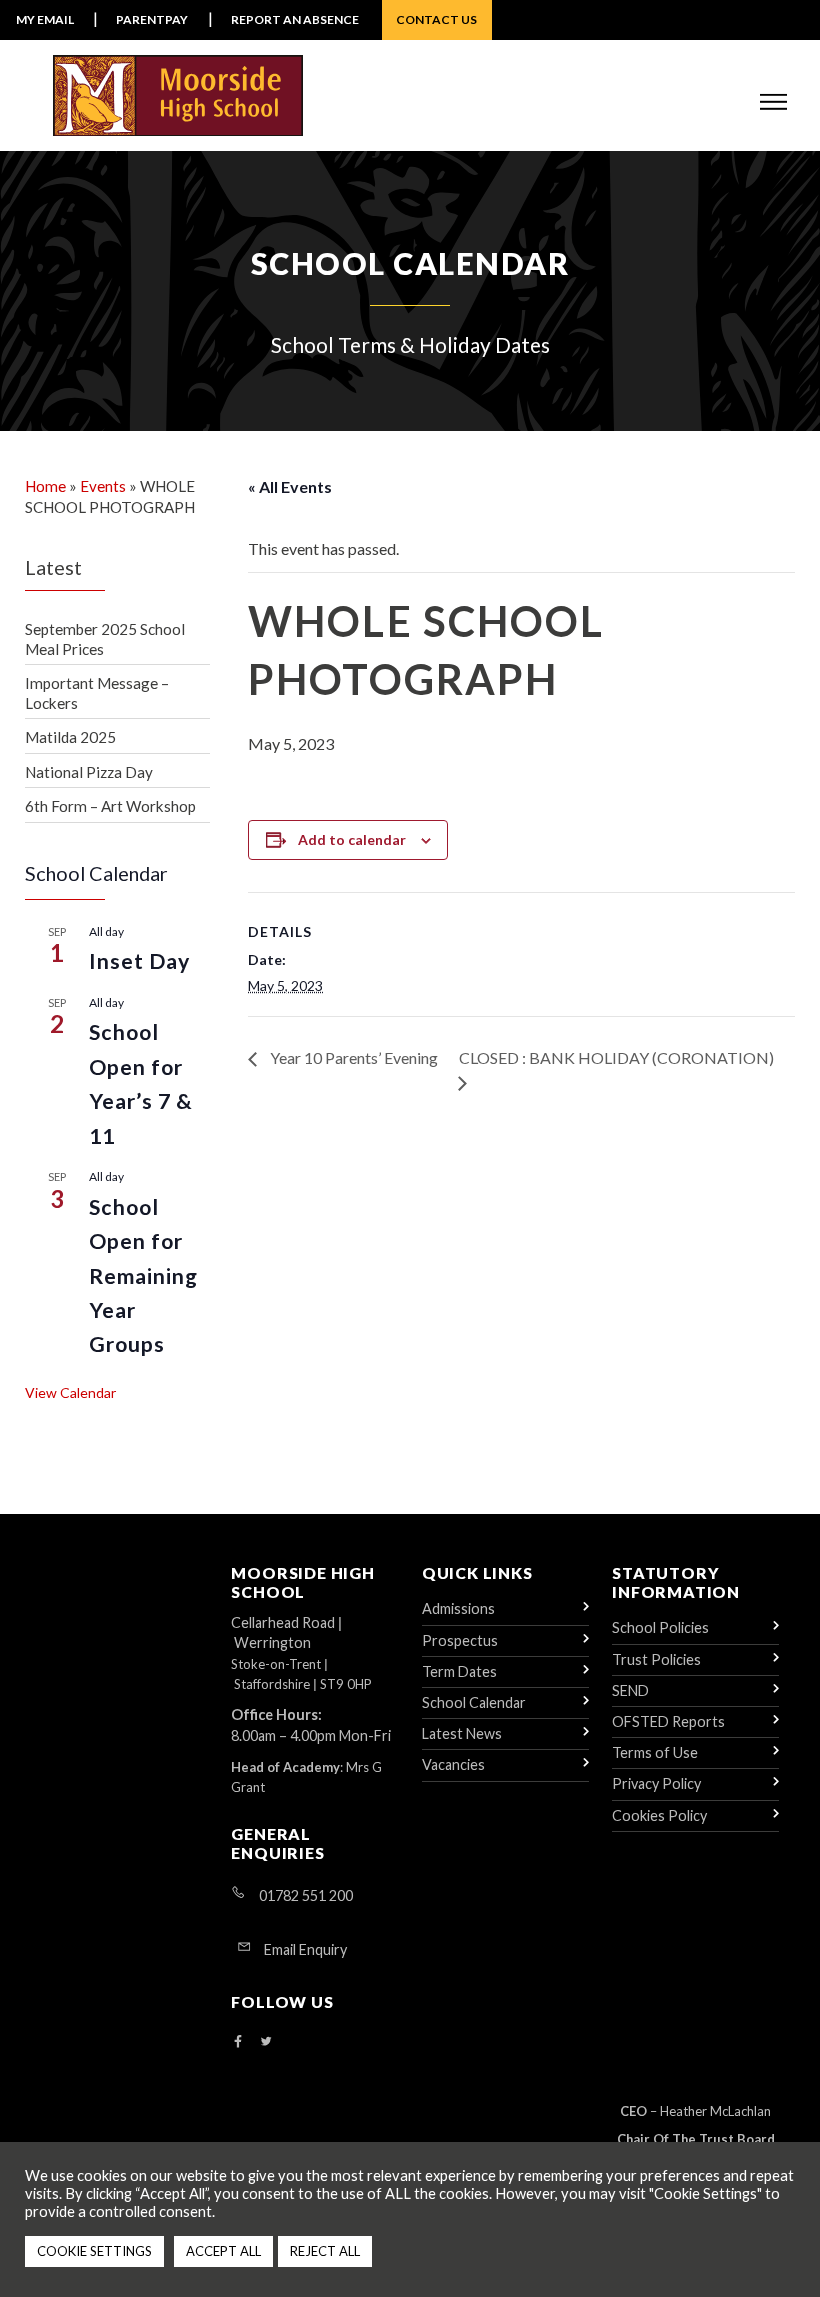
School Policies (660, 1627)
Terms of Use (655, 1752)
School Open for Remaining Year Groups (144, 1276)
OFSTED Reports (668, 1721)
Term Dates (459, 1671)
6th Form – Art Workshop (110, 806)
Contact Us (436, 19)
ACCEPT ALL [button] (223, 2251)
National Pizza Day (89, 772)
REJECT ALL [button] (325, 2251)
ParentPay (152, 19)
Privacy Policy (656, 1783)
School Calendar (474, 1702)
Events (103, 486)
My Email (45, 19)
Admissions (458, 1608)
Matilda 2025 (70, 737)
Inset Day (140, 961)
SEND (630, 1690)
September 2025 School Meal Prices (105, 639)
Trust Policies (656, 1659)
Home (45, 486)
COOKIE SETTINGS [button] (94, 2251)
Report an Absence (295, 19)
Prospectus (460, 1640)
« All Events (290, 486)
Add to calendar (352, 839)
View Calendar (70, 1392)
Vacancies (453, 1764)
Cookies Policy (659, 1815)
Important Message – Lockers (97, 693)
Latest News (462, 1733)
